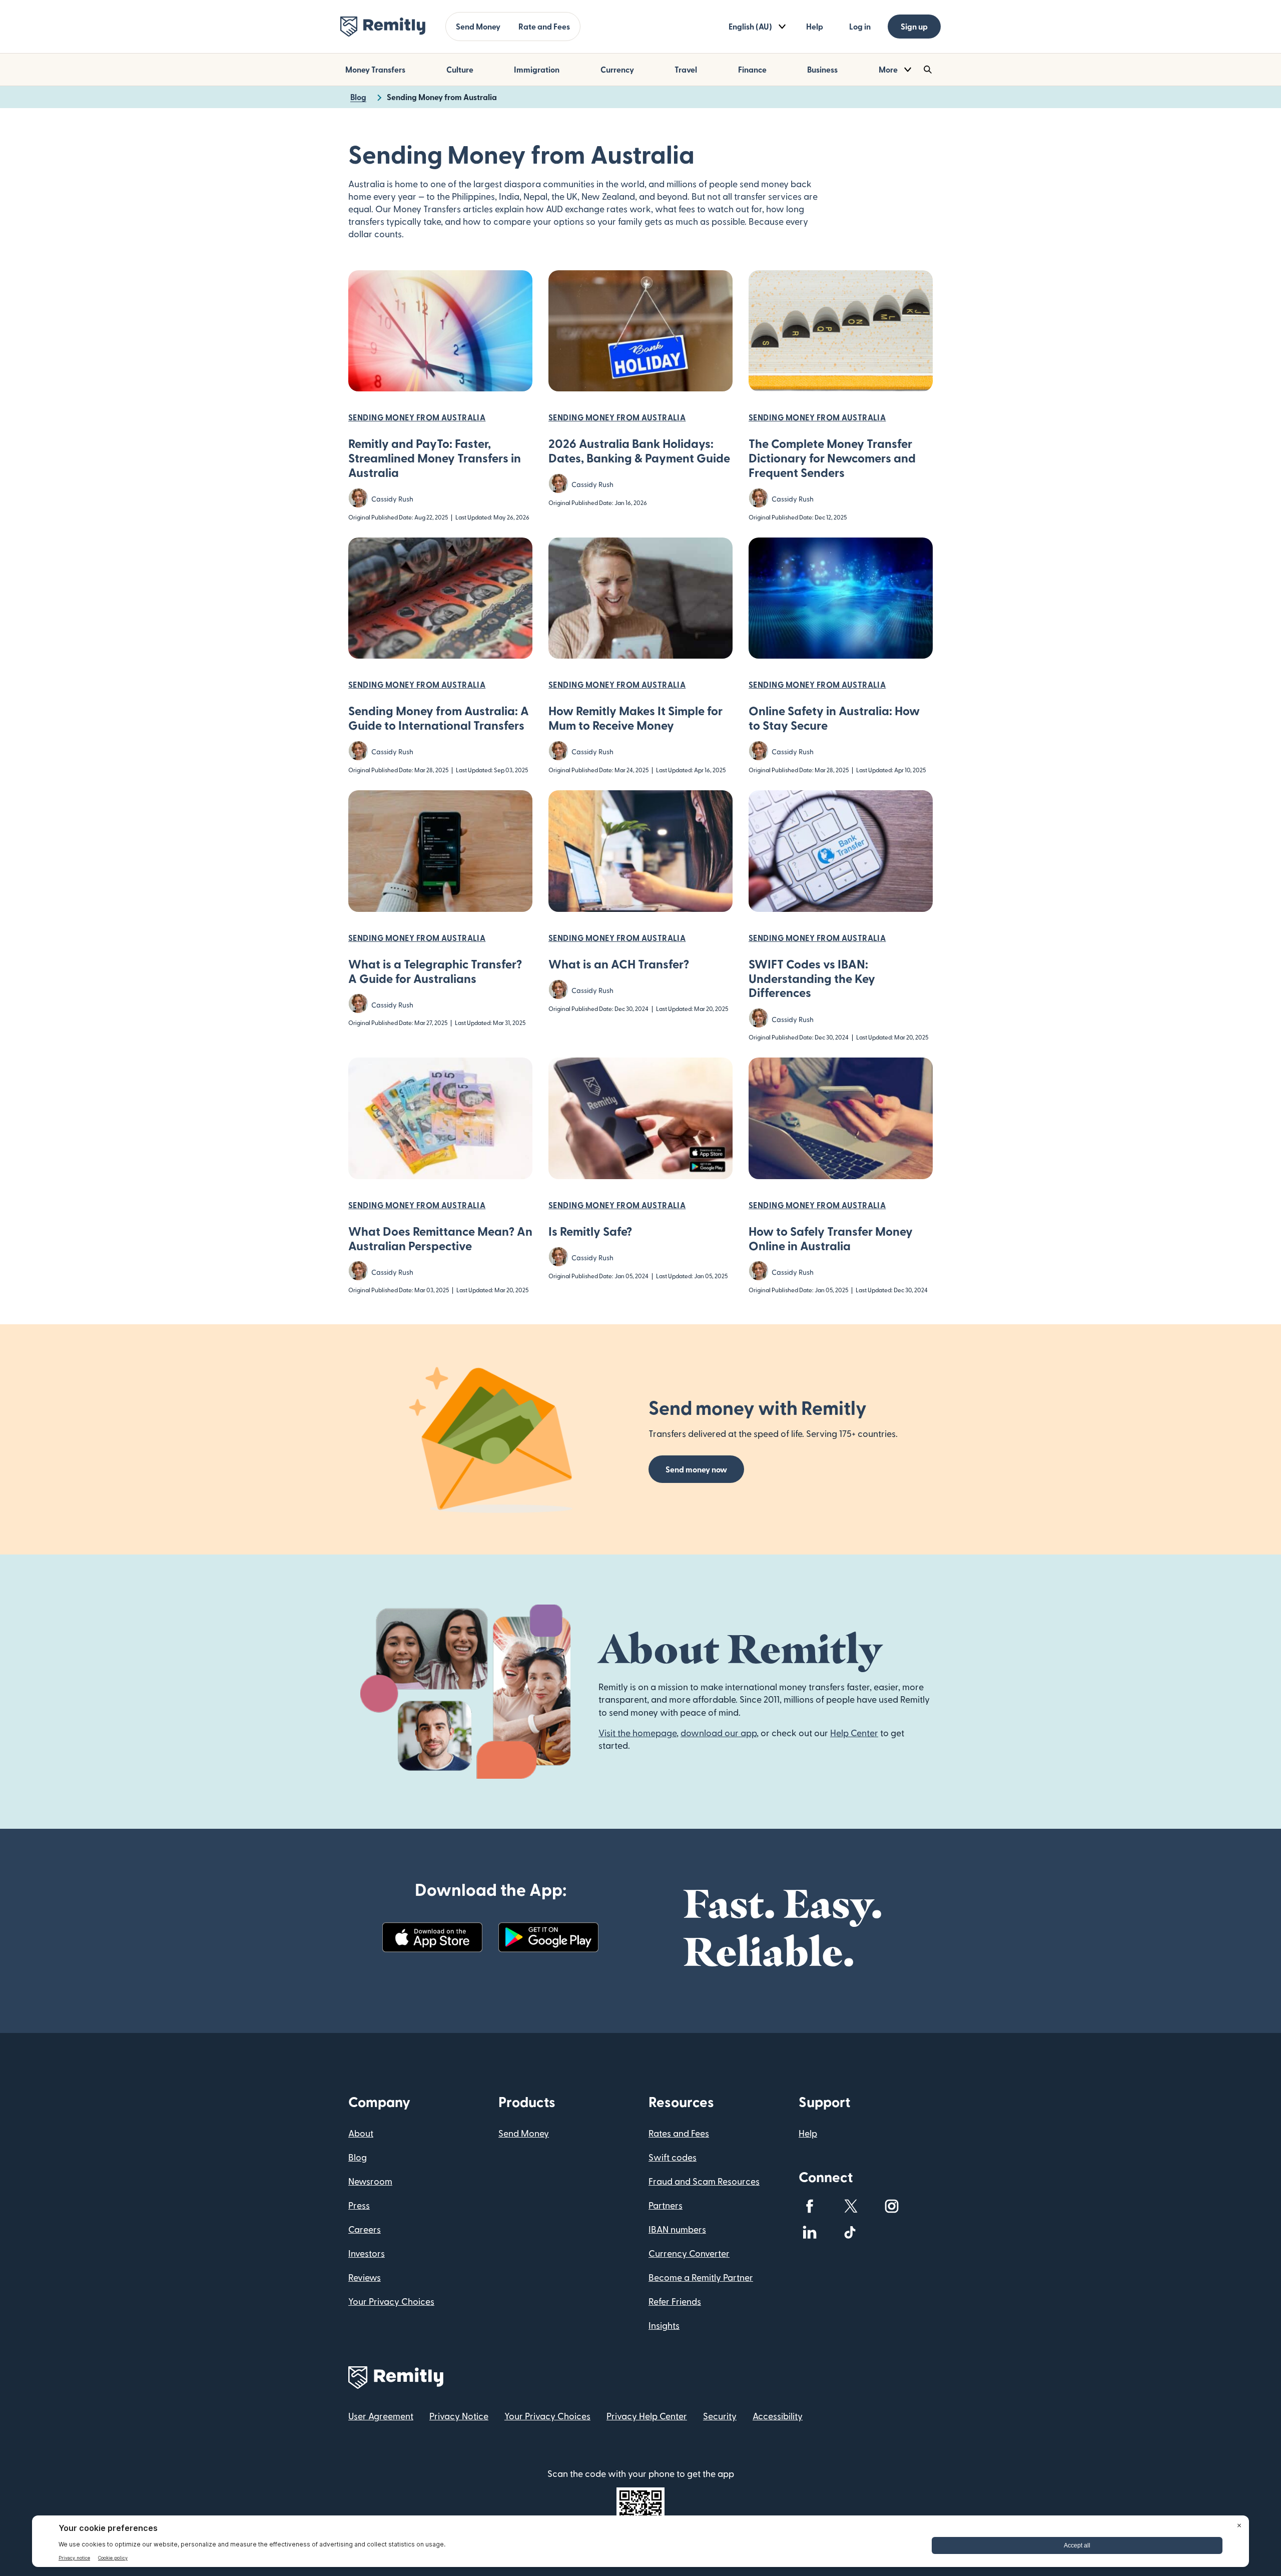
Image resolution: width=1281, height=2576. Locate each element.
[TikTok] (851, 2232)
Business (822, 69)
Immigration (537, 69)
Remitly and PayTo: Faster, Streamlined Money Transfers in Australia (435, 458)
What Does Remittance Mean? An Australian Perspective (440, 1238)
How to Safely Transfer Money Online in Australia (831, 1238)
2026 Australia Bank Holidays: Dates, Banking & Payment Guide (639, 450)
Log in (860, 26)
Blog (358, 2157)
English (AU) (750, 26)
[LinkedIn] (810, 2232)
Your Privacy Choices (391, 2301)
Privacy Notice (459, 2416)
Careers (365, 2229)
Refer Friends (675, 2301)
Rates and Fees (679, 2133)
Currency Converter (689, 2253)
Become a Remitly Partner (701, 2277)
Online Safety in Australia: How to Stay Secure (834, 718)
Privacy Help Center (647, 2416)
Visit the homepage (637, 1732)
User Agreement (381, 2416)
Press (359, 2205)
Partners (666, 2205)
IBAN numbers (677, 2229)
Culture (460, 69)
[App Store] (432, 1937)
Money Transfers (375, 69)
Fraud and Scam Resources (704, 2181)
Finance (752, 69)
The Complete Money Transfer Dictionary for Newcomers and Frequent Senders (832, 458)
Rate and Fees (544, 26)
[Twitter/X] (851, 2206)
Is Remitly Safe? (590, 1231)
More (888, 69)
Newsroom (370, 2181)
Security (720, 2416)
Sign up (914, 26)
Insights (664, 2325)
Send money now (696, 1469)
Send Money (478, 26)
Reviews (365, 2277)
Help (815, 26)
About (361, 2133)
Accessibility (778, 2416)
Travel (686, 69)
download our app (719, 1732)
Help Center (854, 1732)
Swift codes (673, 2157)
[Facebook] (810, 2206)
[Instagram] (892, 2206)
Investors (367, 2253)
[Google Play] (548, 1937)
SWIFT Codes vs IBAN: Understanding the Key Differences (812, 978)
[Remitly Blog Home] (383, 27)
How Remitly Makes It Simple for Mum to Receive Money (635, 718)
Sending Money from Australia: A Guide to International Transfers (439, 718)
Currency (617, 69)
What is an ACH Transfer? (619, 964)
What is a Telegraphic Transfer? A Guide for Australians (435, 971)
